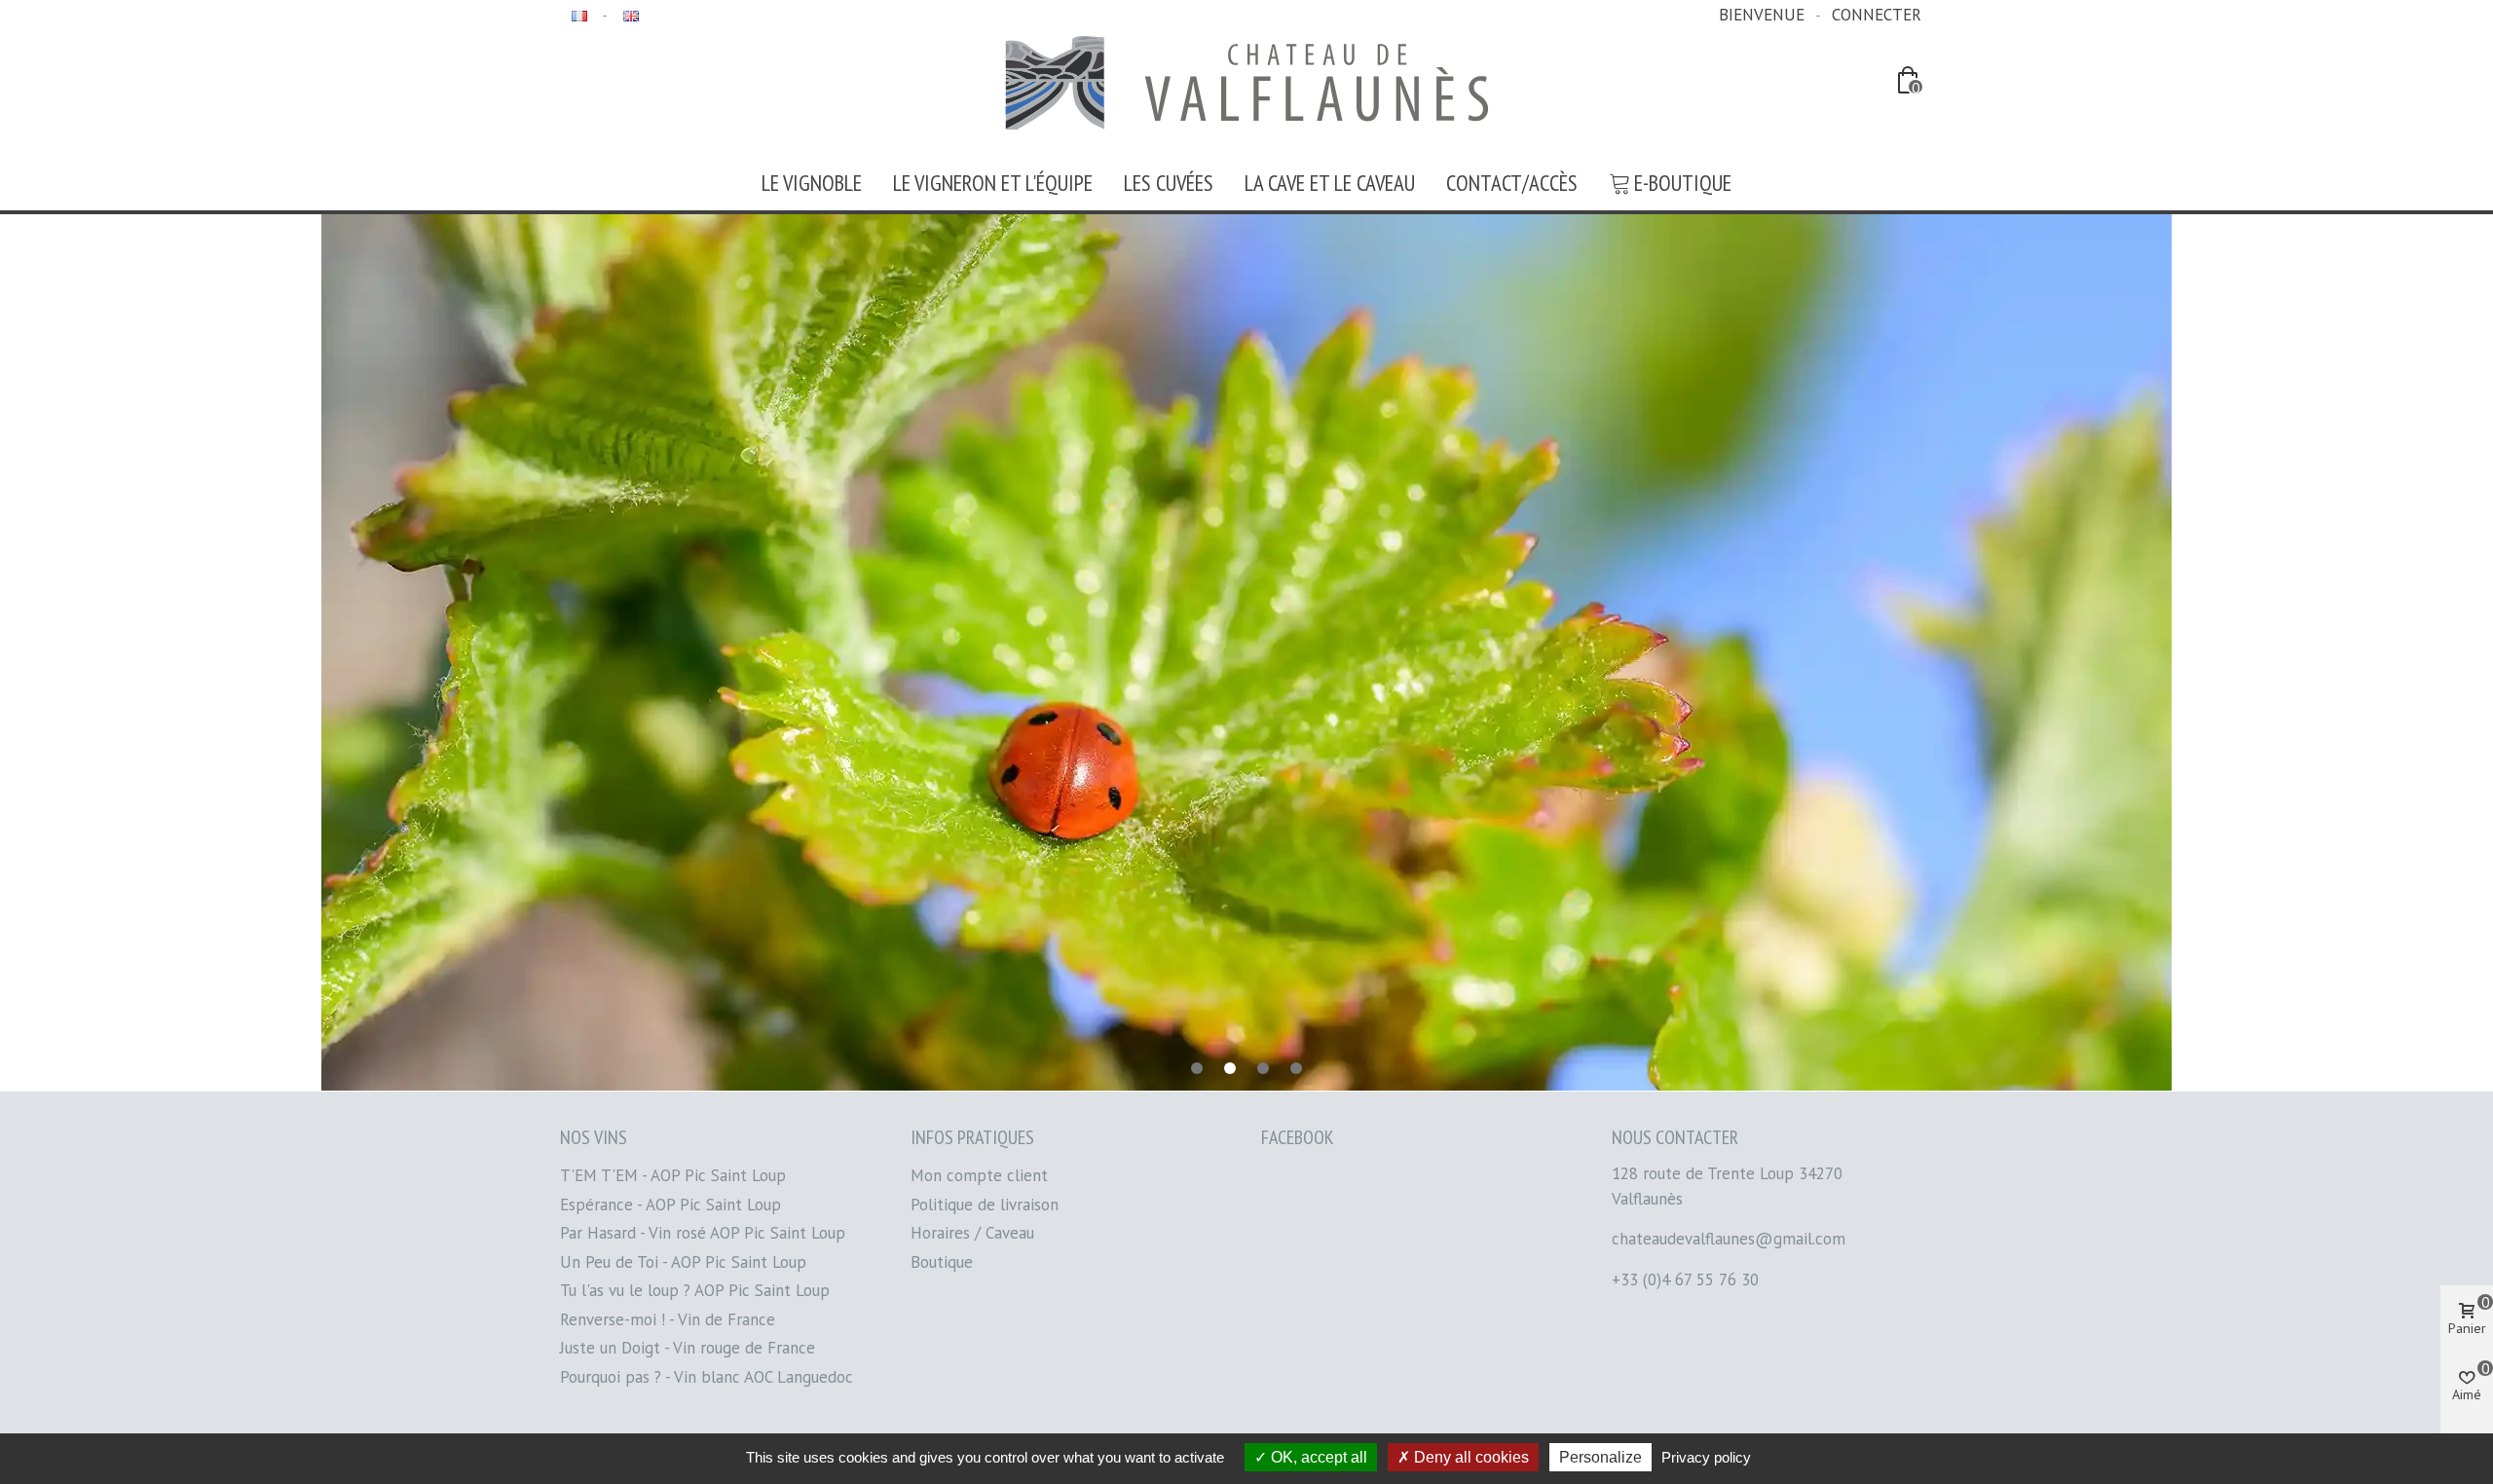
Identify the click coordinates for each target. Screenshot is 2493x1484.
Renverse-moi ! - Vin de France (668, 1319)
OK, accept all (1317, 1457)
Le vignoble (812, 183)
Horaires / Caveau (972, 1233)
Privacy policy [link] (1706, 1457)
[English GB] (629, 15)
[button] (1197, 1068)
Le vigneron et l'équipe (993, 183)
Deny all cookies (1470, 1457)
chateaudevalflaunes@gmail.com (1729, 1239)
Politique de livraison (985, 1205)
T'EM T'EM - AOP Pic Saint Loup (673, 1175)
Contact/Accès (1512, 183)
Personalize (1600, 1457)
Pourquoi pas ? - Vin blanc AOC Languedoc (707, 1377)
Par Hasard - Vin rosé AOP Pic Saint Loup (703, 1233)
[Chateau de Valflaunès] (1246, 83)
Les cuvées (1169, 183)
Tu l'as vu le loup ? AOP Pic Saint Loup (695, 1290)
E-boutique (1683, 183)
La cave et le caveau (1330, 183)
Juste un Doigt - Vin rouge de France (688, 1348)
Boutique (942, 1262)
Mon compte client (979, 1175)
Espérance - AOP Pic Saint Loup (670, 1205)
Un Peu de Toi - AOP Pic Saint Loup (683, 1262)
